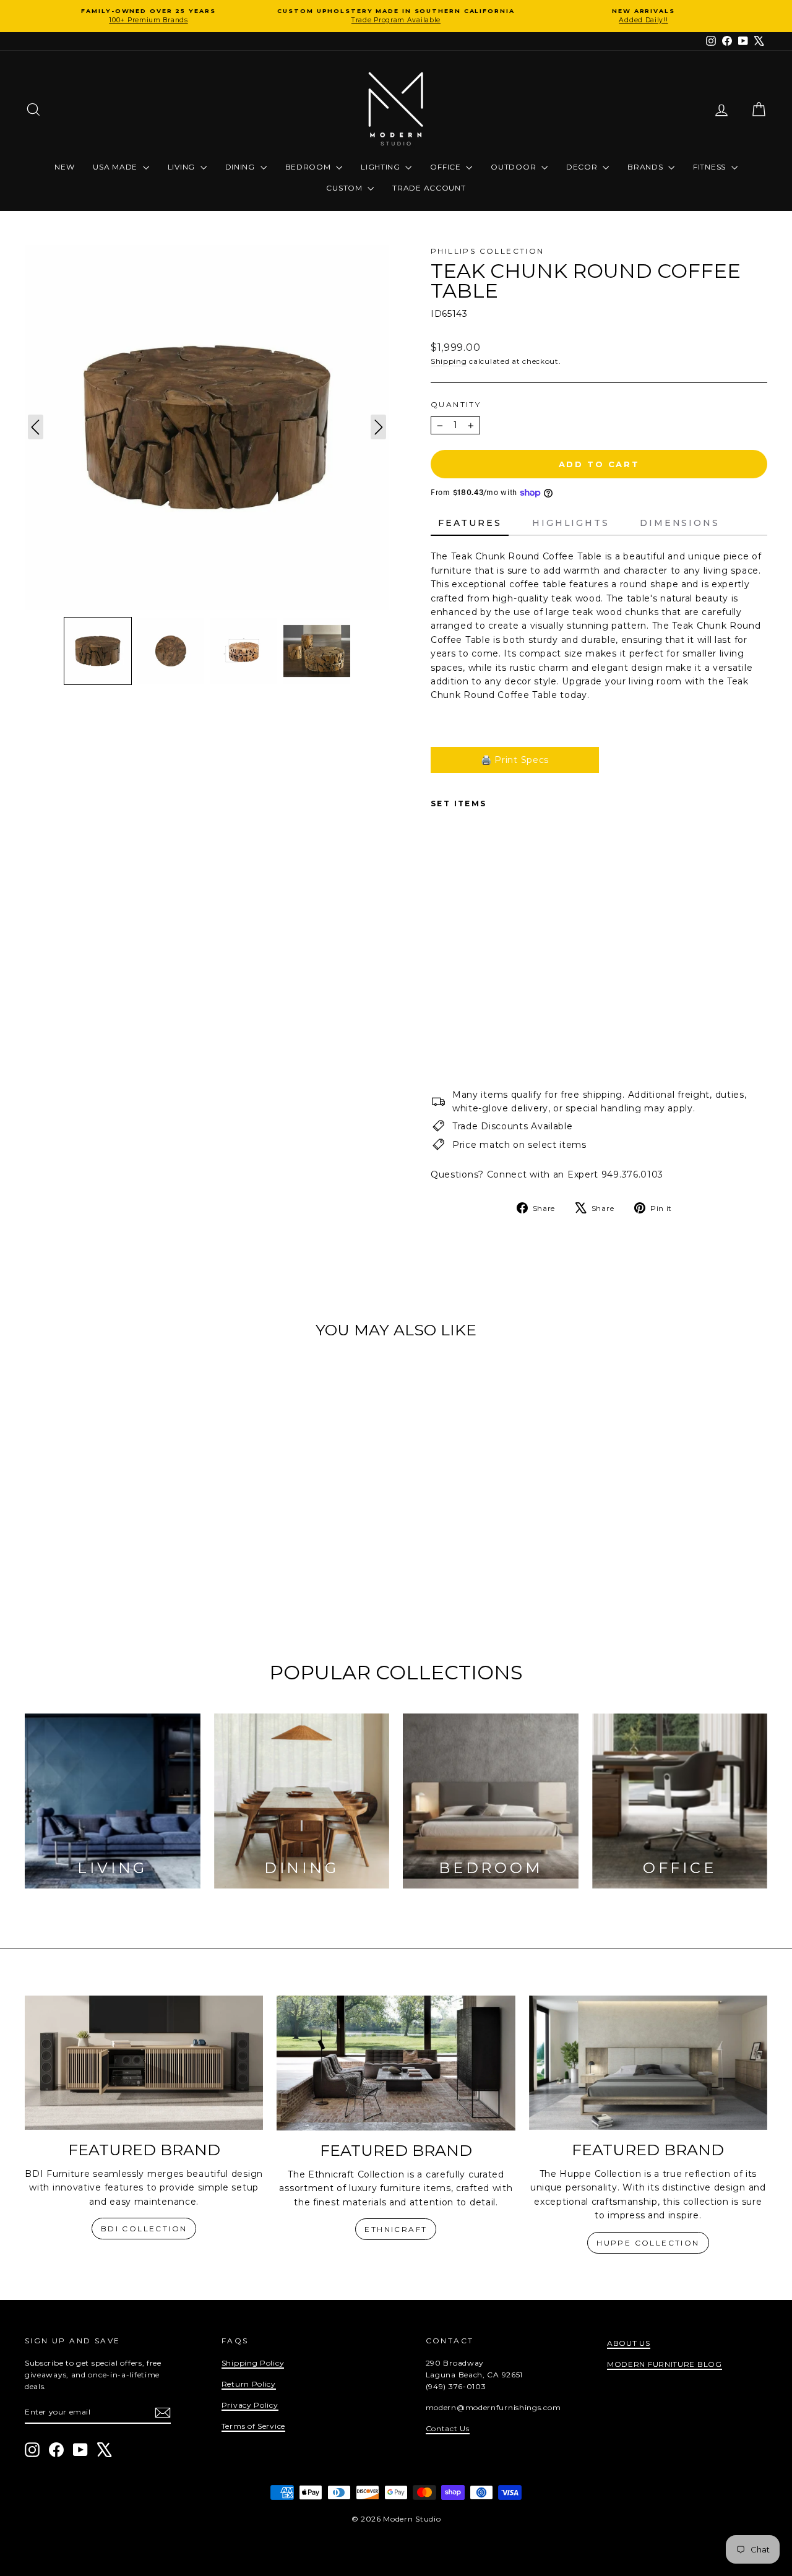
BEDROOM (309, 167)
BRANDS (646, 167)
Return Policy (249, 2384)
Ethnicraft (396, 2229)
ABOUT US (629, 2343)
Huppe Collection (648, 2243)
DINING (241, 167)
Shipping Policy (253, 2363)
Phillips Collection (488, 251)
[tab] (470, 523)
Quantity (456, 404)
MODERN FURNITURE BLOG (665, 2364)
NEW (64, 167)
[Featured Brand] (144, 2063)
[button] (98, 651)
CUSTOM (345, 188)
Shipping (449, 361)
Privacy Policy (250, 2405)
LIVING (183, 167)
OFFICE (446, 167)
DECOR (583, 167)
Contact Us (448, 2428)
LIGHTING (381, 167)
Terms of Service (253, 2426)
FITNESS (711, 167)
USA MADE (116, 167)
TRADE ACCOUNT (429, 188)
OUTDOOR (514, 167)
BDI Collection (144, 2229)
